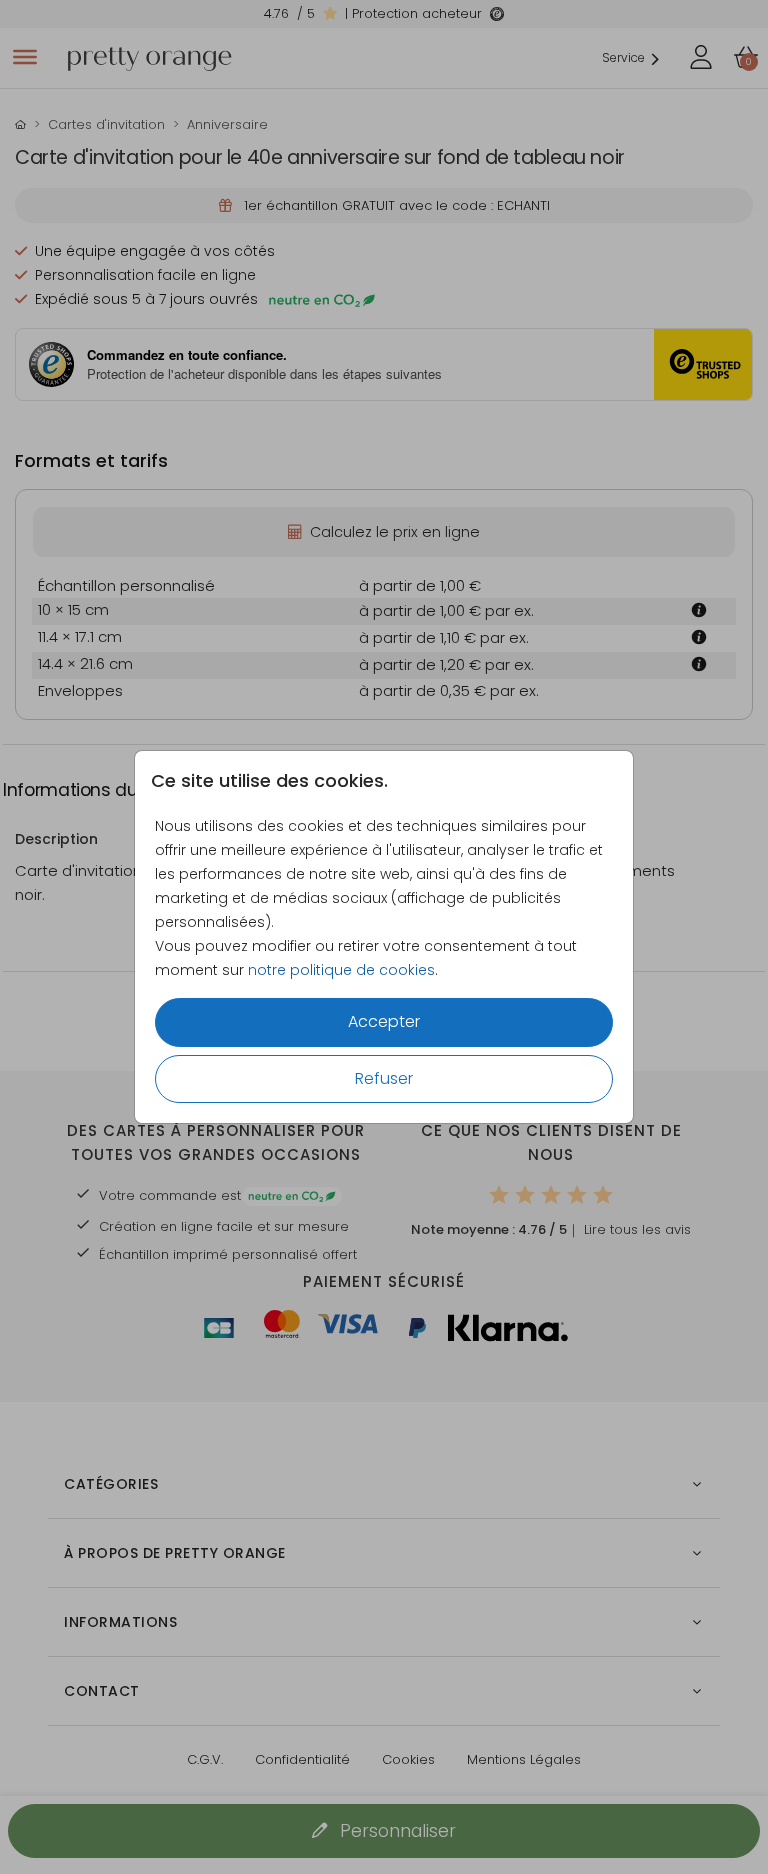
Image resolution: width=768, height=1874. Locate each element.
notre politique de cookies (341, 970)
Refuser (384, 1078)
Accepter (384, 1021)
